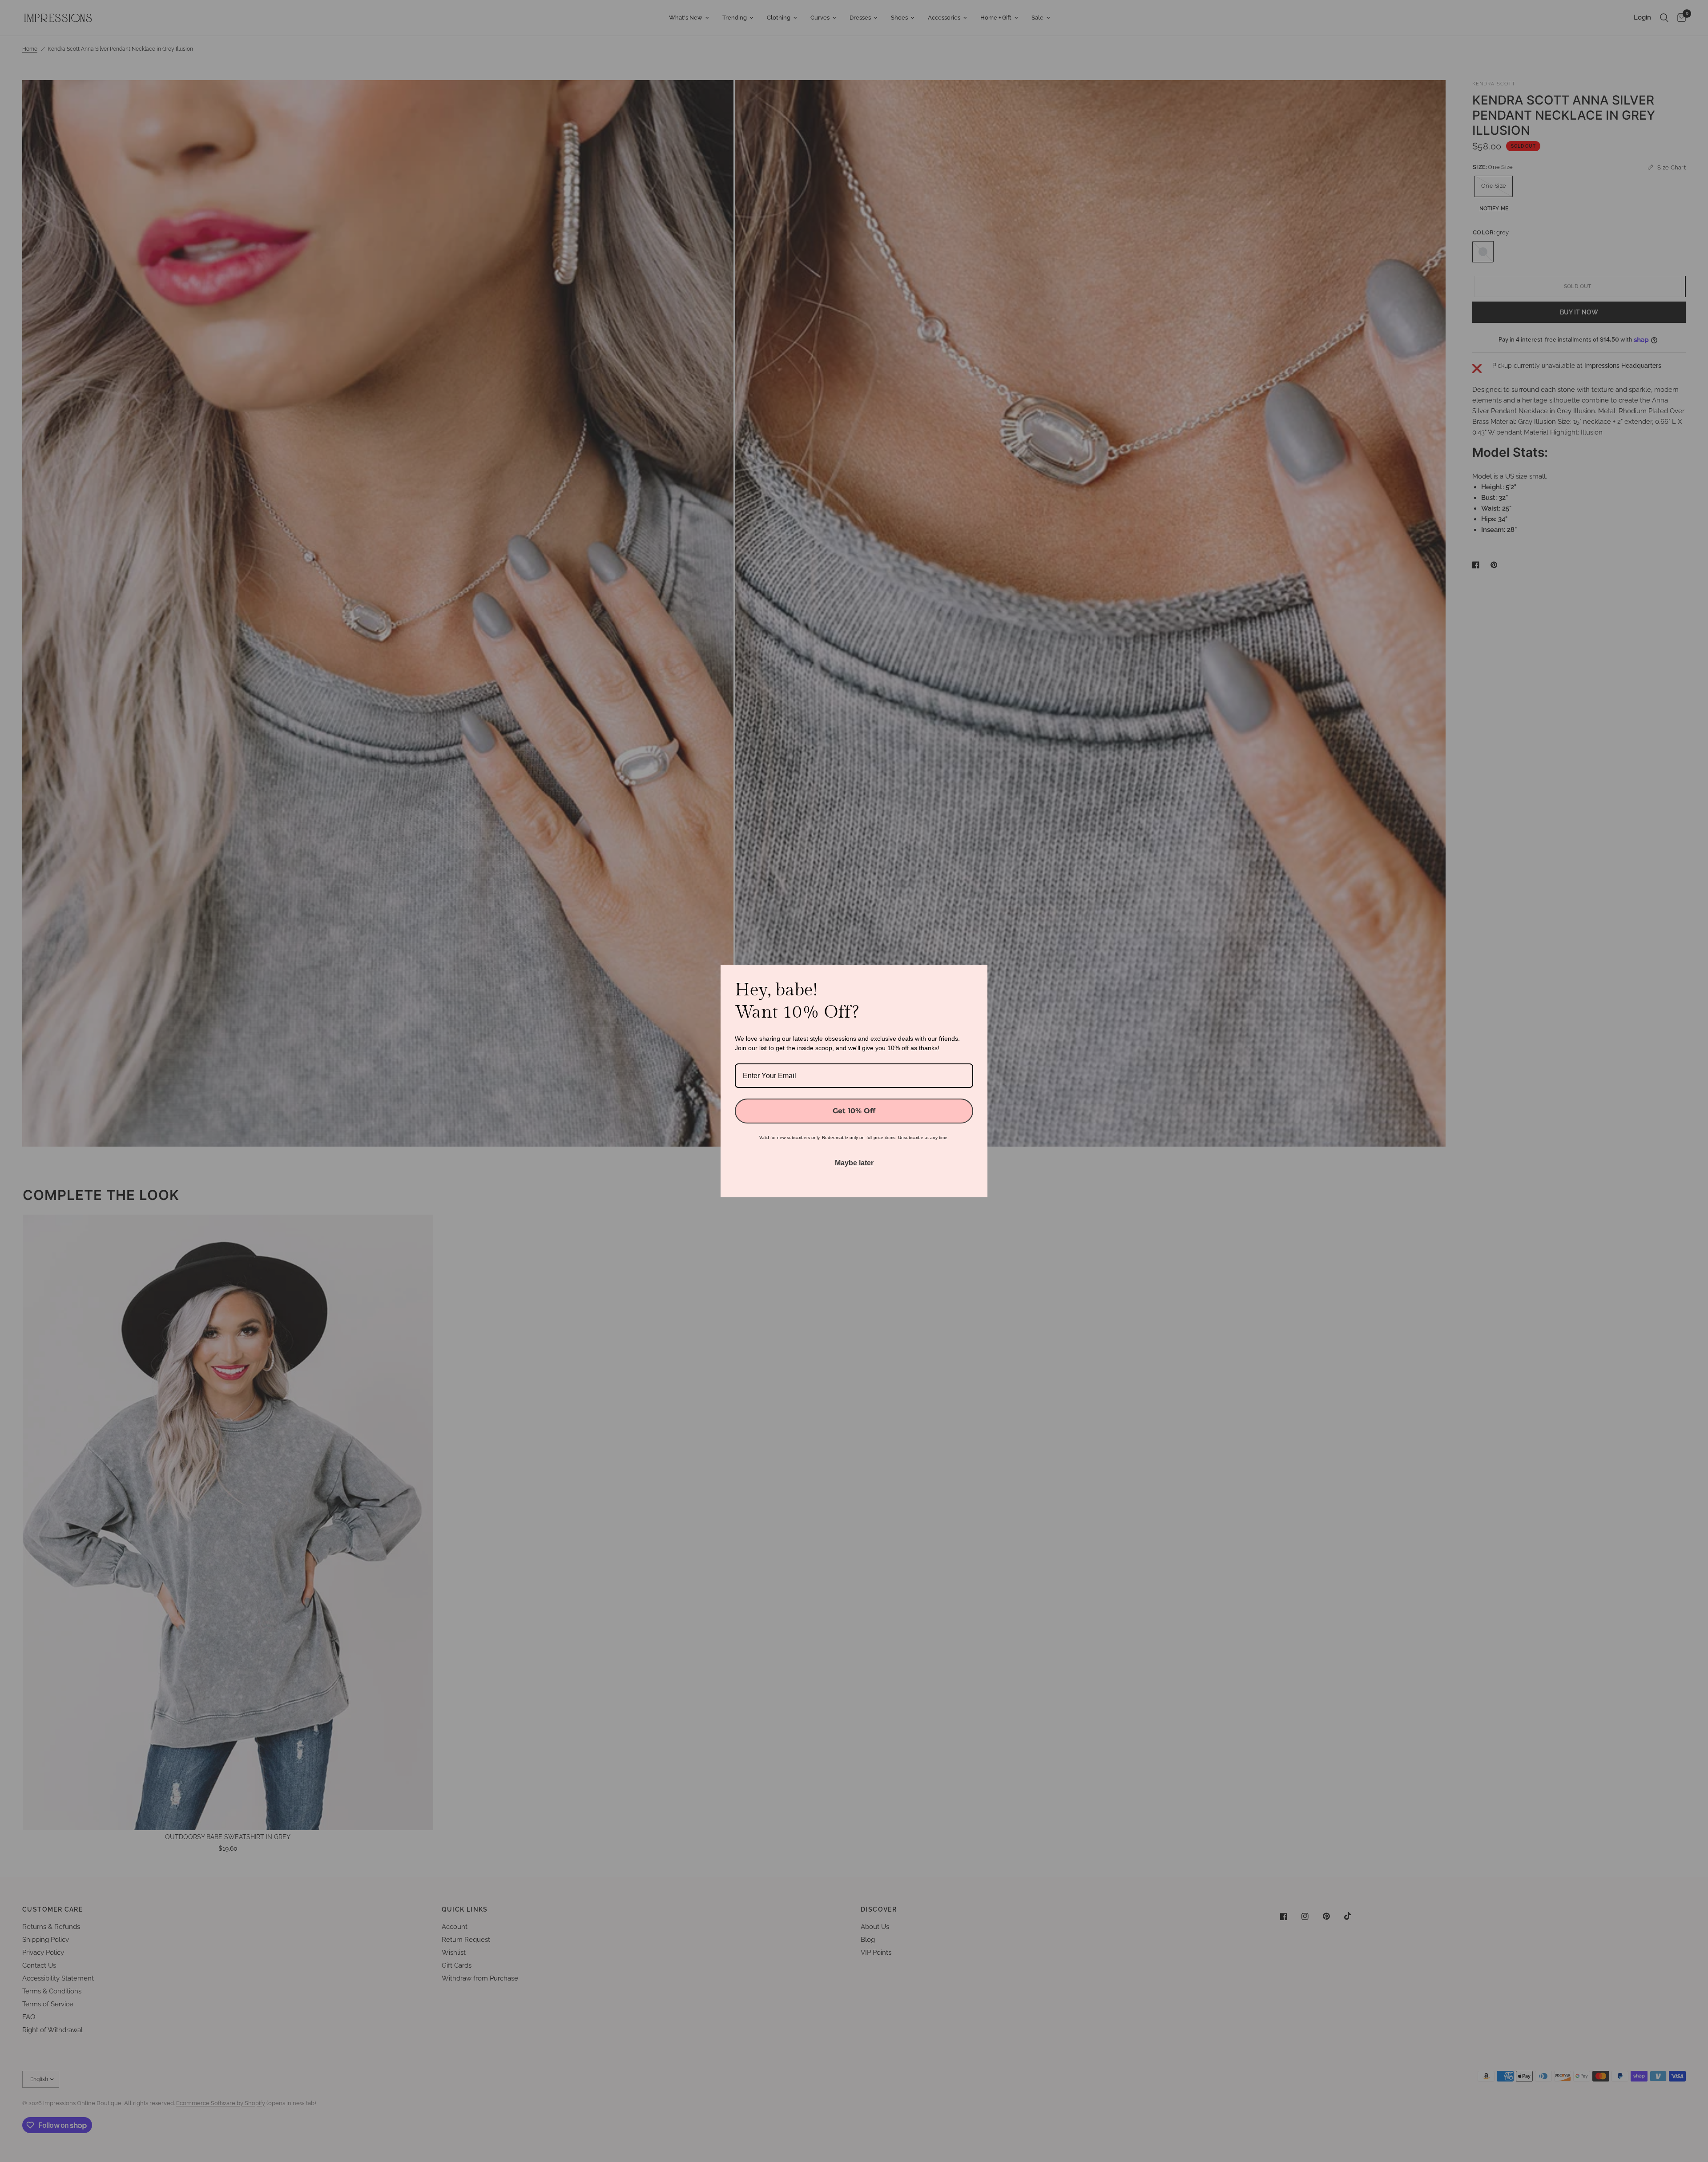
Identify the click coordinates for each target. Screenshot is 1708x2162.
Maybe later (854, 1163)
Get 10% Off (854, 1111)
